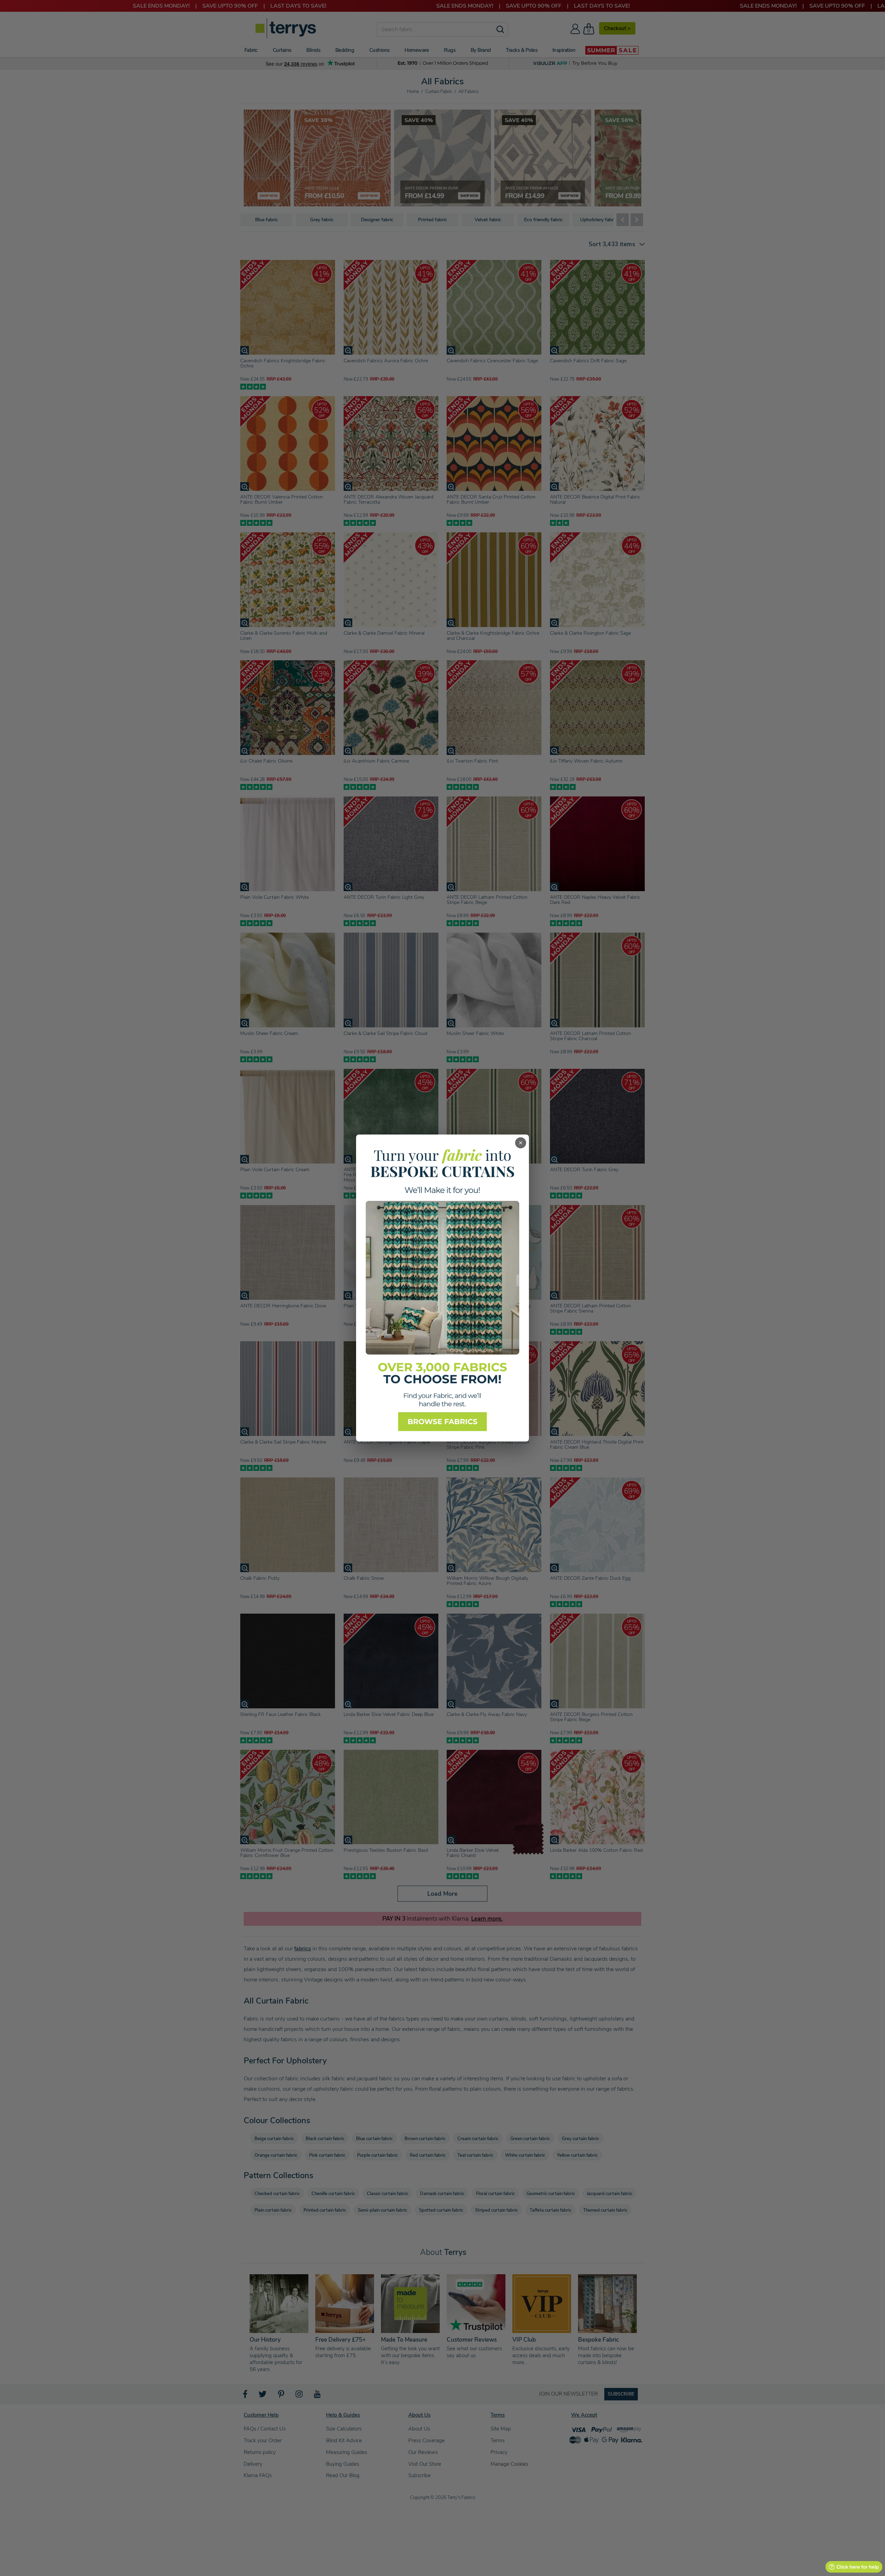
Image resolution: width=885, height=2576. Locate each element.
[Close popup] (521, 1143)
